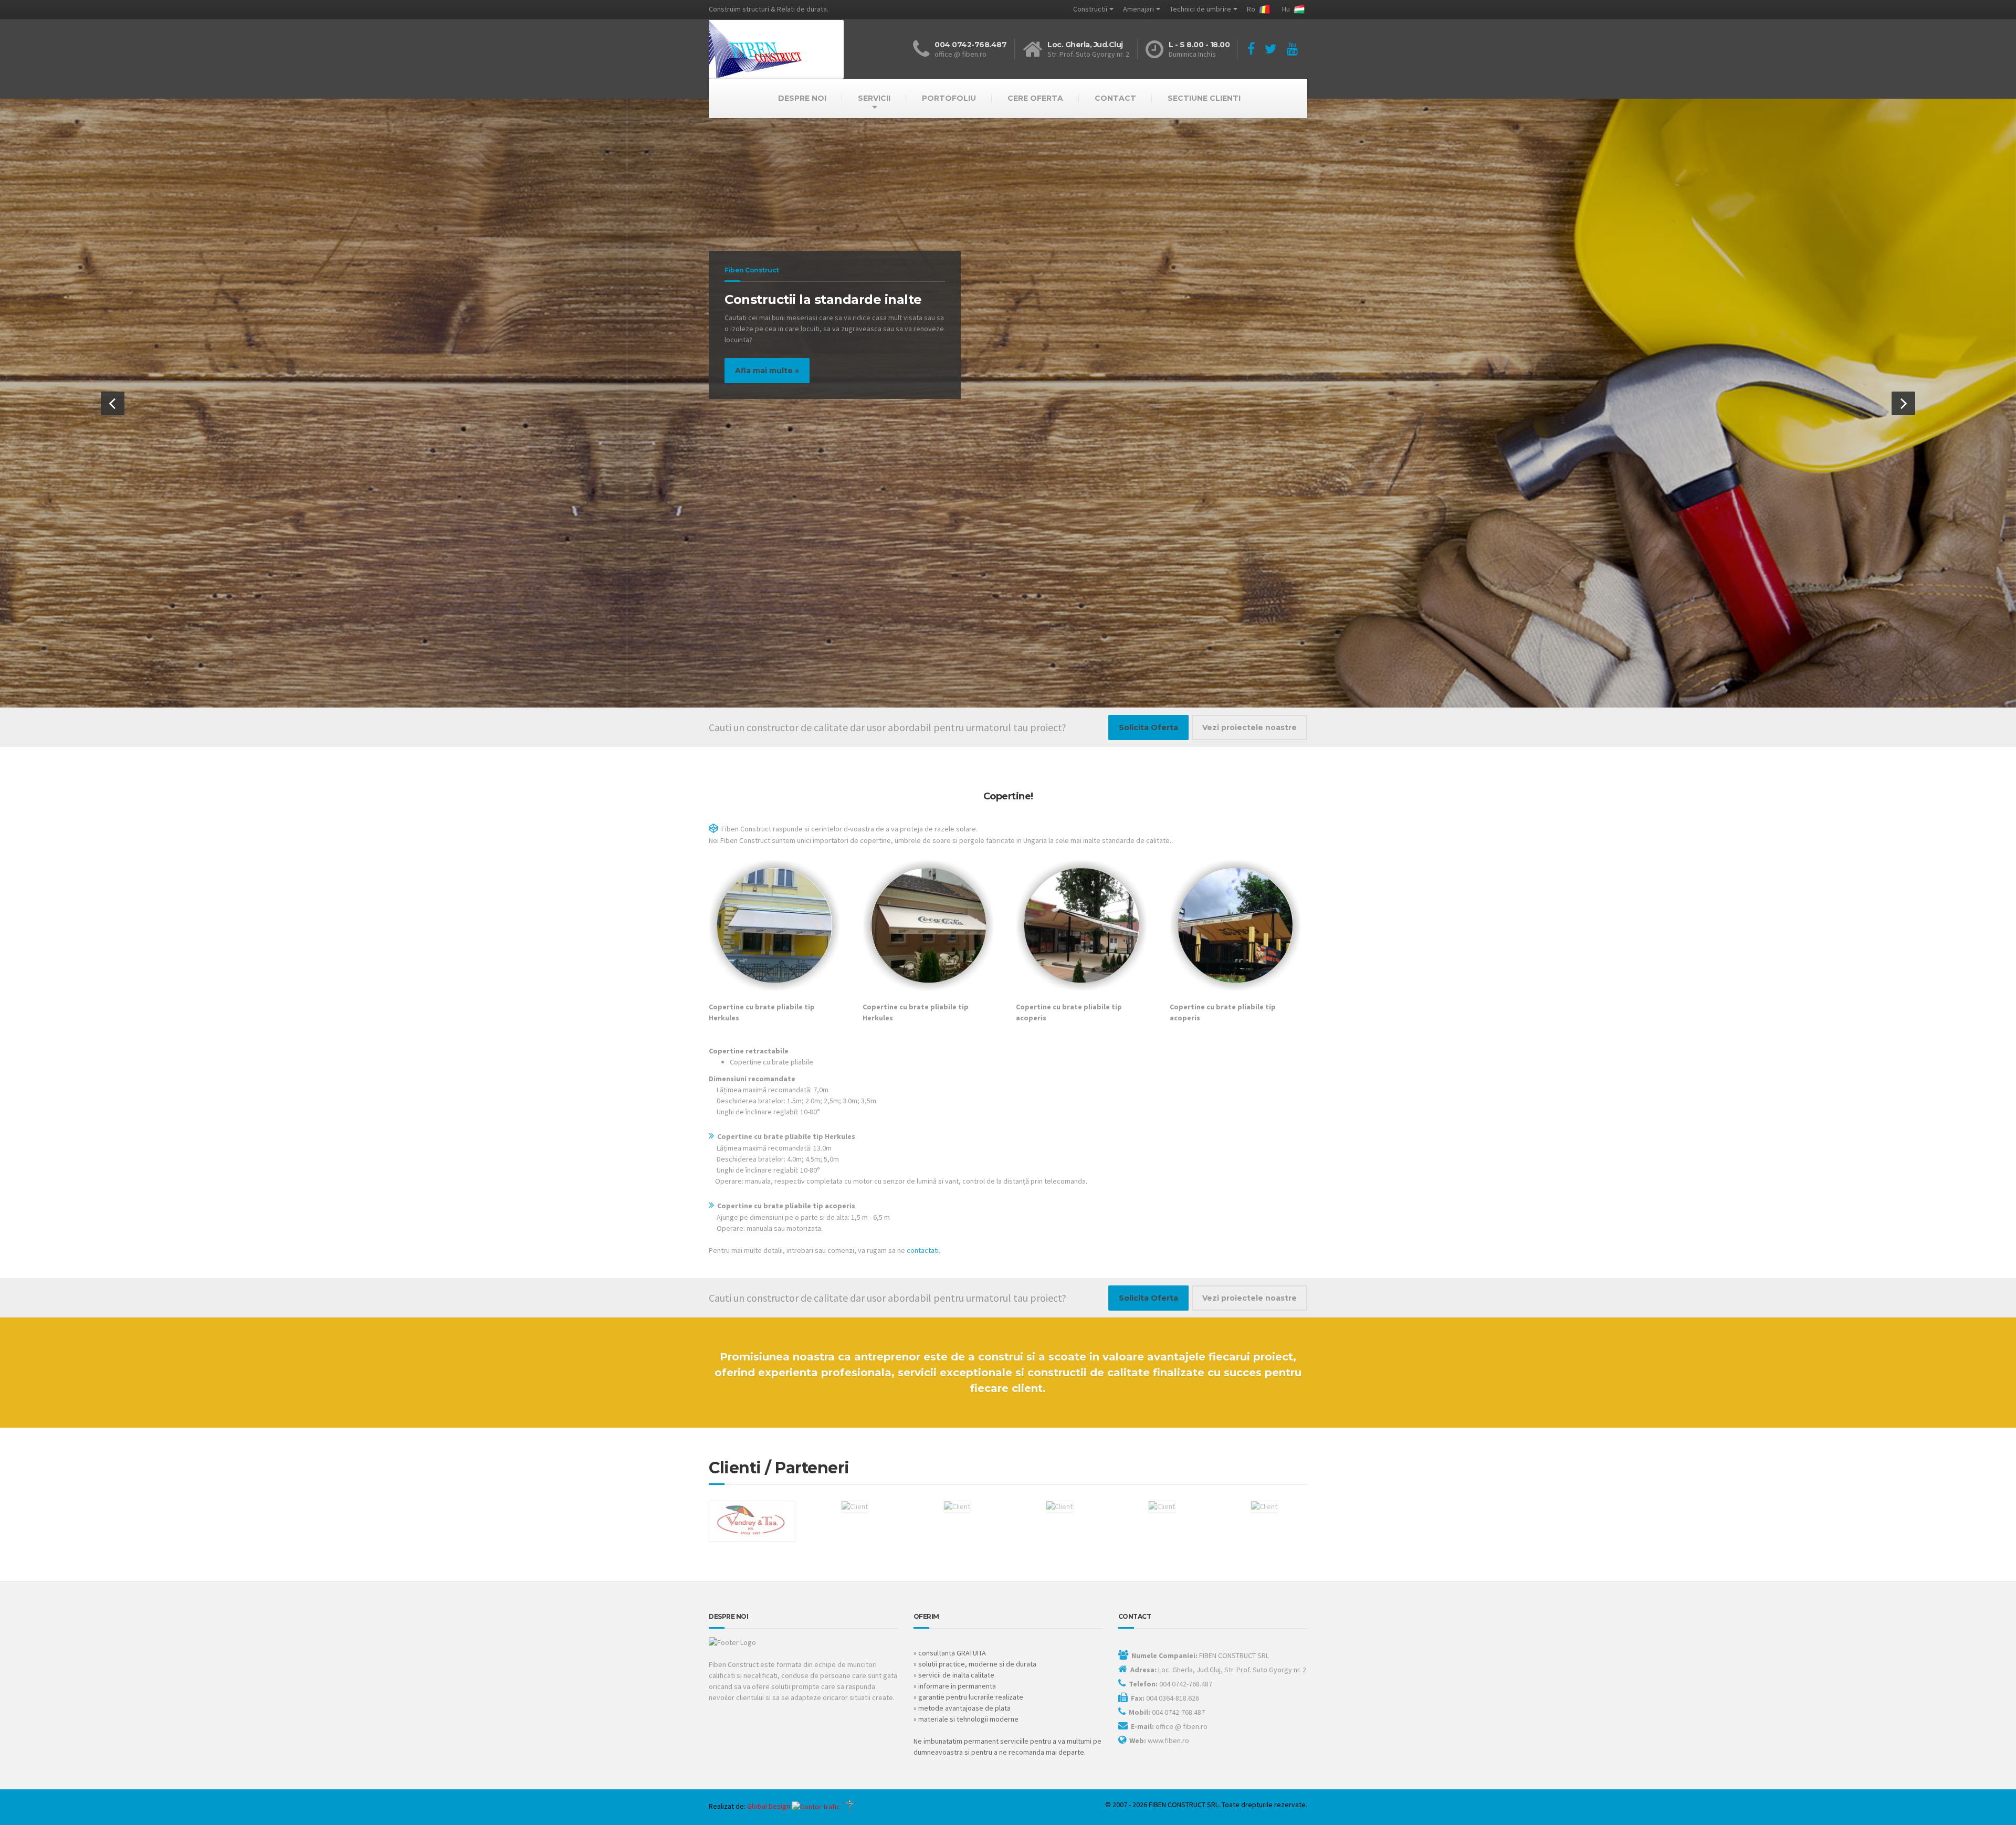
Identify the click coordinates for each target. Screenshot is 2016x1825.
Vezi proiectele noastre (1249, 727)
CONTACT (1115, 98)
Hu (1287, 9)
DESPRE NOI (802, 98)
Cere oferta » (128, 392)
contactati (923, 1250)
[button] (113, 403)
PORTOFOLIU (949, 98)
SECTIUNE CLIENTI (1204, 98)
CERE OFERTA (1035, 98)
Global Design (769, 1806)
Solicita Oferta (1148, 727)
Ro (1252, 9)
